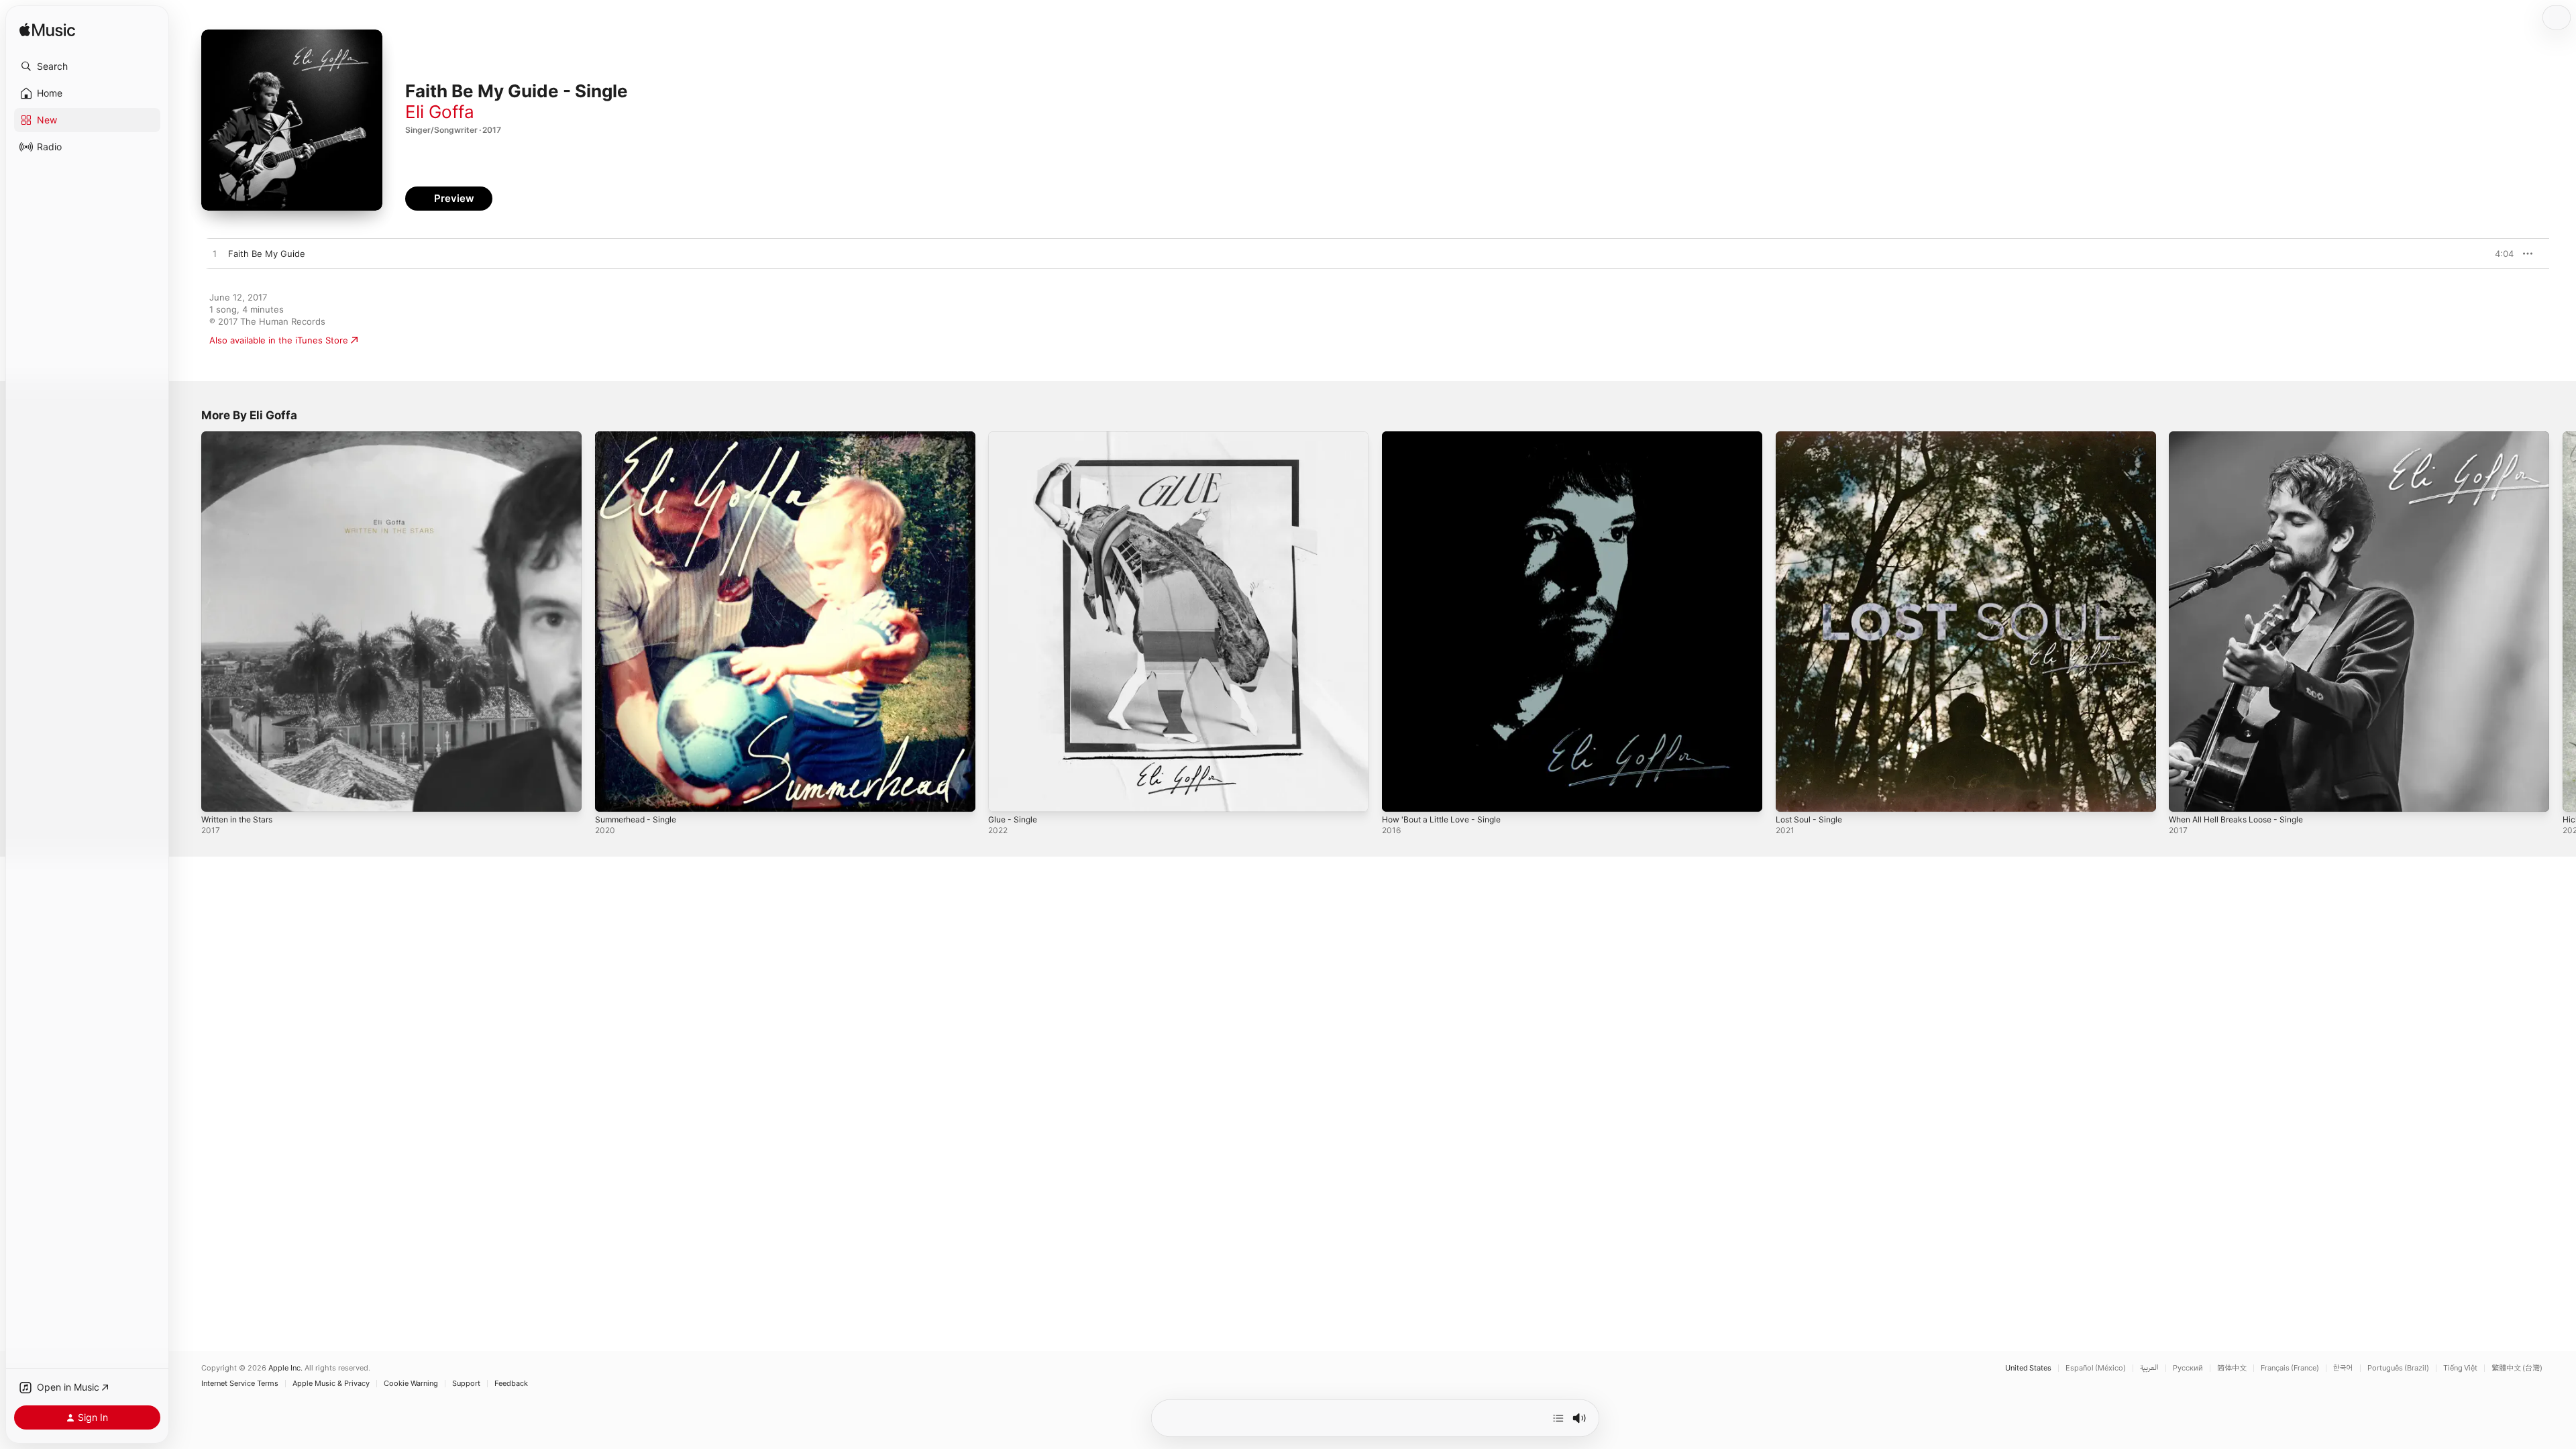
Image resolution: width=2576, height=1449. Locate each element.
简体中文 (2232, 1368)
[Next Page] (2563, 621)
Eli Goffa (440, 112)
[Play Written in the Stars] (218, 795)
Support (466, 1384)
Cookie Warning (411, 1384)
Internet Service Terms (240, 1384)
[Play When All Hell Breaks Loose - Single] (2186, 795)
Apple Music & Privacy (331, 1384)
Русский (2188, 1368)
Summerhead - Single (640, 437)
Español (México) (2096, 1368)
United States (2028, 1368)
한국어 (2343, 1368)
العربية (2149, 1368)
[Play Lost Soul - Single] (1792, 795)
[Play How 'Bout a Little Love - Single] (1399, 795)
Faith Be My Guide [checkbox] (267, 254)
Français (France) (2290, 1368)
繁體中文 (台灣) (2517, 1368)
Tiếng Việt (2460, 1368)
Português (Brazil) (2398, 1368)
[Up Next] (1558, 1418)
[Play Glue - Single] (1005, 795)
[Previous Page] (188, 621)
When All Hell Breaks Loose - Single (2244, 437)
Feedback (511, 1384)
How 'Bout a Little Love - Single (1448, 437)
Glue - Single (1015, 437)
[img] (47, 31)
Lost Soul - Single (1813, 437)
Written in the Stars (242, 437)
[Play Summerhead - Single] (612, 795)
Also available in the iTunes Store (279, 340)
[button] (87, 66)
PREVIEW (2499, 254)
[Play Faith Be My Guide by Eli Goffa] (215, 254)
